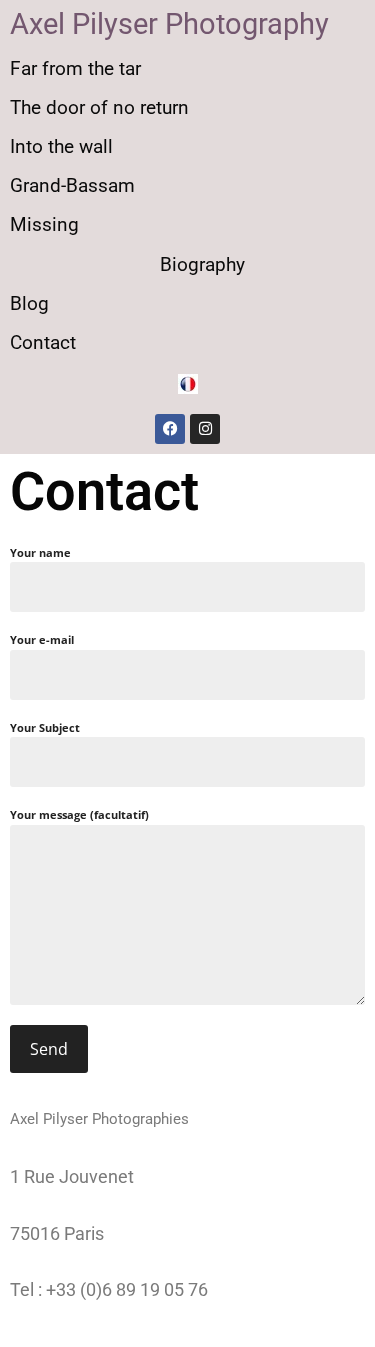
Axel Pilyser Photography (169, 24)
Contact (43, 342)
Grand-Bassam (72, 185)
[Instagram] (205, 429)
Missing (44, 224)
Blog (29, 303)
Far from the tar (75, 68)
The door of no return (99, 107)
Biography (202, 264)
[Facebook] (170, 429)
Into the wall (61, 146)
